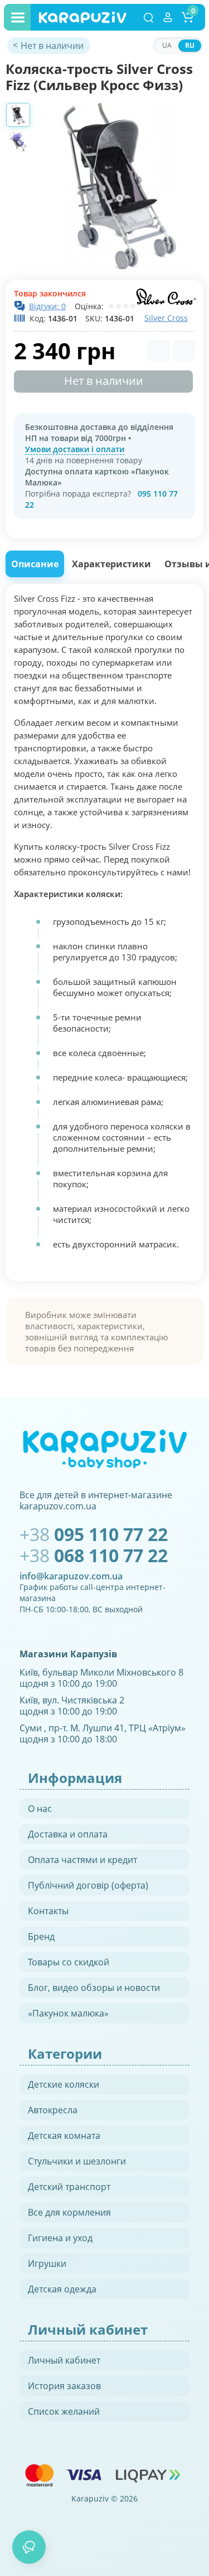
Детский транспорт (69, 2187)
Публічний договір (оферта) (88, 1885)
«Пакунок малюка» (68, 2013)
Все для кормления (69, 2212)
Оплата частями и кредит (82, 1860)
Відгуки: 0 (47, 306)
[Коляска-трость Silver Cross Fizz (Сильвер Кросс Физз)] (120, 186)
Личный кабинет (64, 2360)
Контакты (48, 1911)
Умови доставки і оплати (75, 449)
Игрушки (47, 2263)
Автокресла (53, 2110)
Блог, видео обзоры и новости (94, 1988)
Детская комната (64, 2136)
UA (167, 45)
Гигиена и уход (60, 2238)
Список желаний (64, 2411)
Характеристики (111, 564)
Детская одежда (62, 2289)
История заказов (64, 2386)
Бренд (41, 1936)
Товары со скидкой (69, 1962)
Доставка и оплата (68, 1834)
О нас (40, 1809)
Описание (35, 564)
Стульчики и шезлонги (77, 2161)
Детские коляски (64, 2084)
